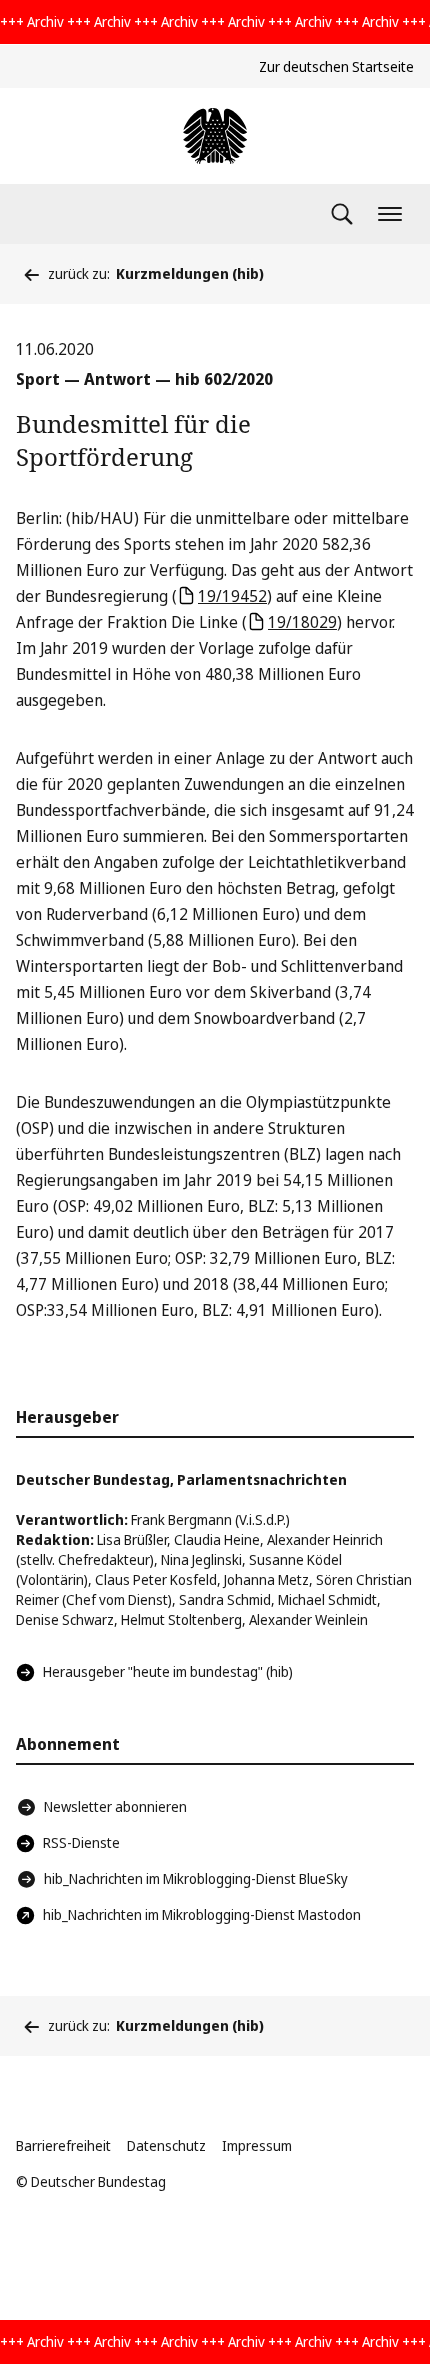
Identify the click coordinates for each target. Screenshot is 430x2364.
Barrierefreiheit (63, 2145)
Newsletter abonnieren (115, 1806)
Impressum (257, 2145)
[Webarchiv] (215, 136)
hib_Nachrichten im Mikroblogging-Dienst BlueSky (196, 1878)
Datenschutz (166, 2145)
